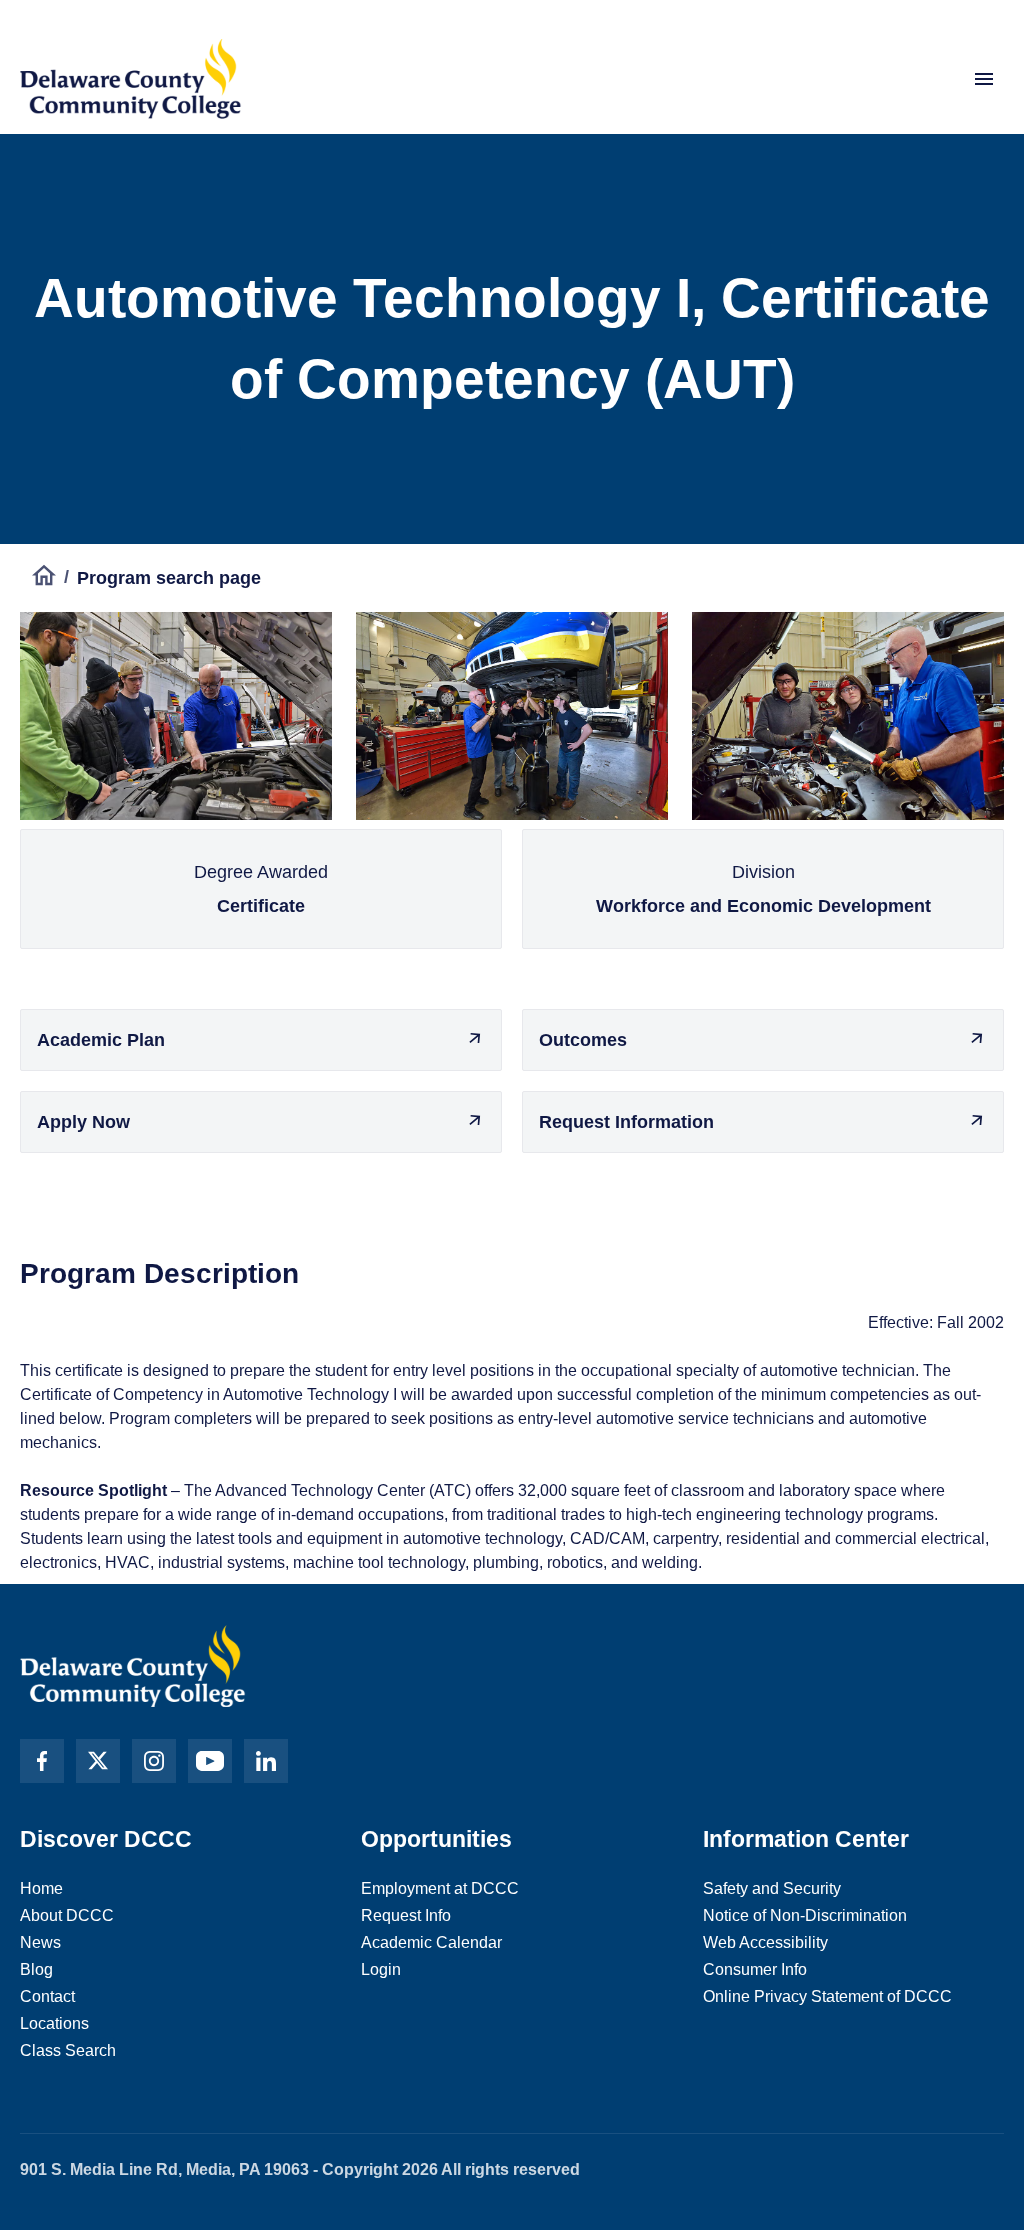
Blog (36, 1969)
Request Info (406, 1915)
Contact (47, 1996)
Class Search (68, 2050)
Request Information (626, 1122)
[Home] (44, 578)
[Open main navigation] (984, 79)
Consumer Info (755, 1969)
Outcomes (583, 1040)
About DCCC (67, 1915)
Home (41, 1888)
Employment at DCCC (440, 1888)
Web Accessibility (765, 1942)
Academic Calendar (431, 1942)
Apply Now (83, 1122)
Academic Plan (101, 1040)
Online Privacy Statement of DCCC (827, 1996)
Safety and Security (772, 1888)
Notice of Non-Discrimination (805, 1915)
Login (381, 1969)
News (40, 1942)
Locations (54, 2023)
